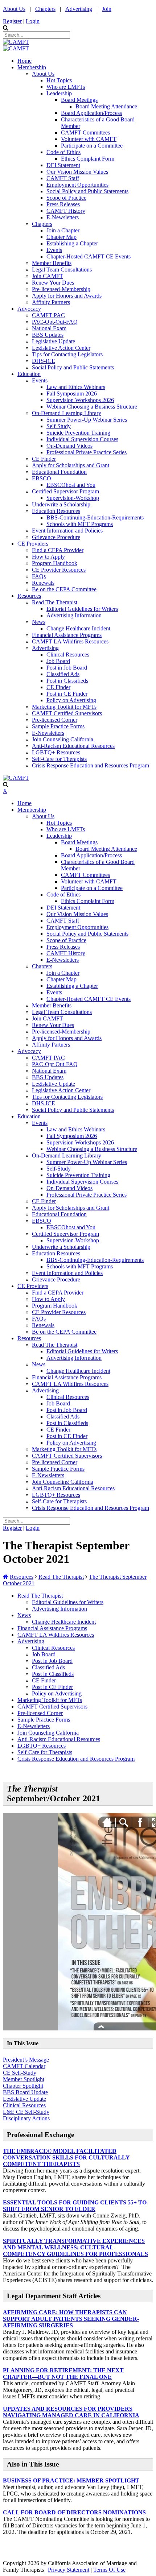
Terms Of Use (109, 2570)
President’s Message (26, 2060)
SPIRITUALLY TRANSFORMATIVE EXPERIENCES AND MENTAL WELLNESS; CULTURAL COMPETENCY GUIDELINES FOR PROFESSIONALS (75, 2247)
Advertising (79, 9)
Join (107, 9)
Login (33, 21)
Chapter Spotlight (23, 2086)
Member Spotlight (24, 2079)
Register (12, 21)
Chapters (45, 9)
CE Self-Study (20, 2073)
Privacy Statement (69, 2570)
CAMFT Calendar (24, 2066)
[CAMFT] (16, 42)
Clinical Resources (24, 2105)
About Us (14, 9)
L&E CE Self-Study (26, 2112)
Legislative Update (24, 2099)
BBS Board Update (25, 2092)
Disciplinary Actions (26, 2118)
